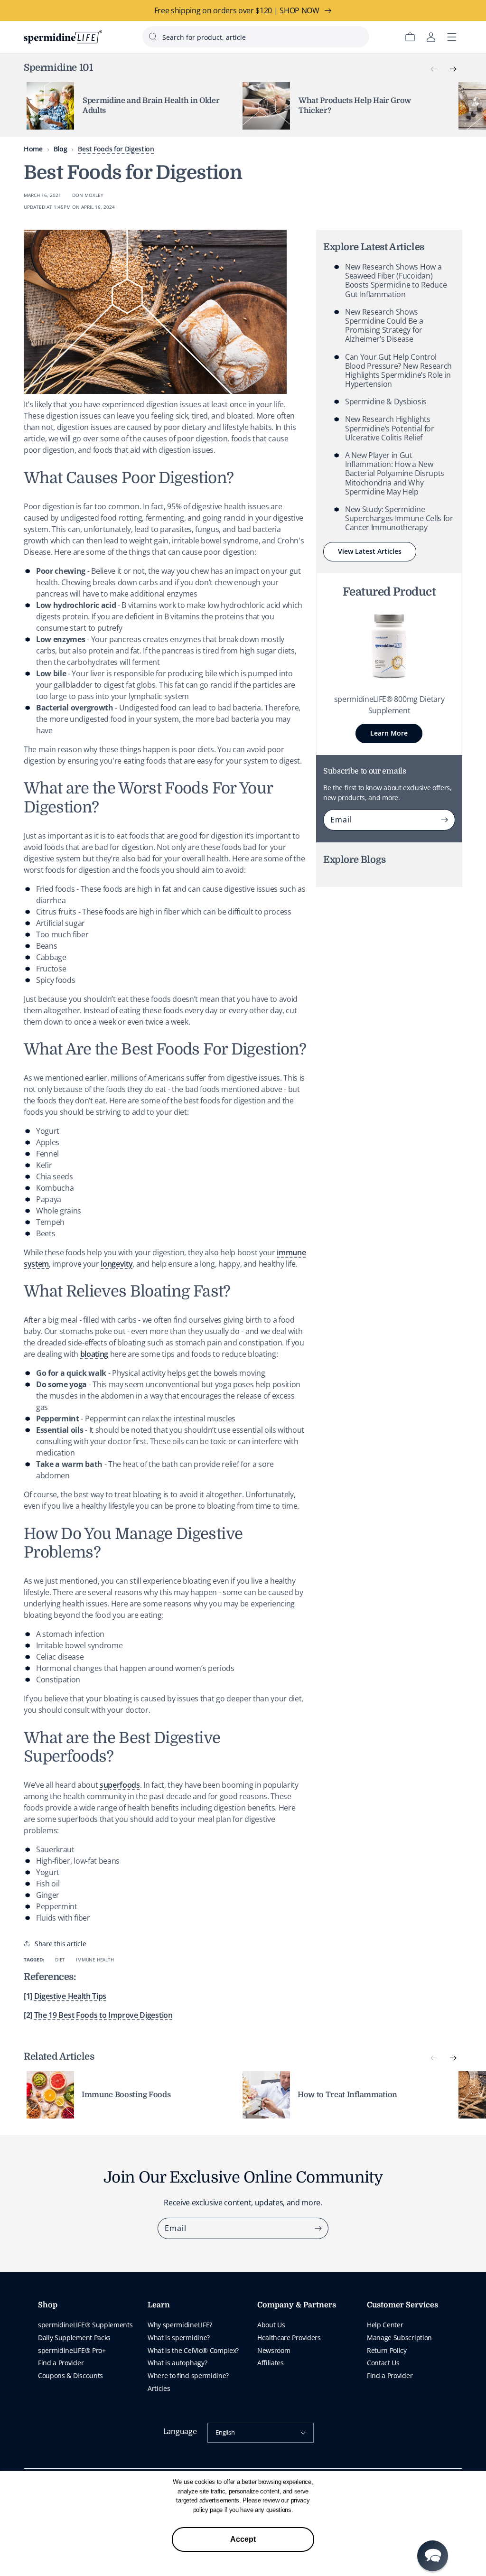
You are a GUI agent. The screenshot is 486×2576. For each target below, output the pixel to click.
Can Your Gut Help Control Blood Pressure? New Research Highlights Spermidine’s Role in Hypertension (398, 371)
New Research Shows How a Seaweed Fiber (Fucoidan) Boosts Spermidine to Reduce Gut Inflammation (396, 280)
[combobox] (256, 37)
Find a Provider (61, 2363)
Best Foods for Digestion (116, 149)
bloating (94, 1354)
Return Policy (387, 2350)
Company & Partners (297, 2305)
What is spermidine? (179, 2338)
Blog (61, 149)
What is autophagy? (177, 2363)
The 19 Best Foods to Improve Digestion (103, 2015)
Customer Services (402, 2305)
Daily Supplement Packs (74, 2338)
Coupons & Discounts (70, 2375)
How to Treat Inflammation (347, 2095)
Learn (159, 2305)
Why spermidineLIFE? (180, 2325)
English (225, 2432)
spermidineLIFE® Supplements (85, 2325)
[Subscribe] (445, 820)
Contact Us (383, 2363)
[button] (433, 2556)
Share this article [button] (60, 1944)
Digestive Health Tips (70, 1996)
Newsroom (274, 2350)
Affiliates (271, 2363)
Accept (243, 2539)
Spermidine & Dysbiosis (386, 401)
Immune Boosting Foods (126, 2095)
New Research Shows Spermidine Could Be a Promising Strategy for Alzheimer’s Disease (384, 326)
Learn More (389, 733)
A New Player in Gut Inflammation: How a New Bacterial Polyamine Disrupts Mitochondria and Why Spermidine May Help (395, 473)
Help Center (385, 2325)
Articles (159, 2388)
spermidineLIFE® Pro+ (72, 2350)
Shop (48, 2305)
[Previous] (434, 69)
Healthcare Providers (289, 2338)
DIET (60, 1960)
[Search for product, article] (153, 37)
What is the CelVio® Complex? (193, 2350)
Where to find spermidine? (188, 2375)
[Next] (453, 69)
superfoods (120, 1785)
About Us (271, 2325)
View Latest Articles (370, 551)
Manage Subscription (399, 2338)
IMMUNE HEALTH (95, 1960)
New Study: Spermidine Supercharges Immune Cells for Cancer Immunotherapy (399, 518)
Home (33, 149)
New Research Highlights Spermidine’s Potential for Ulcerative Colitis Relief (390, 428)
